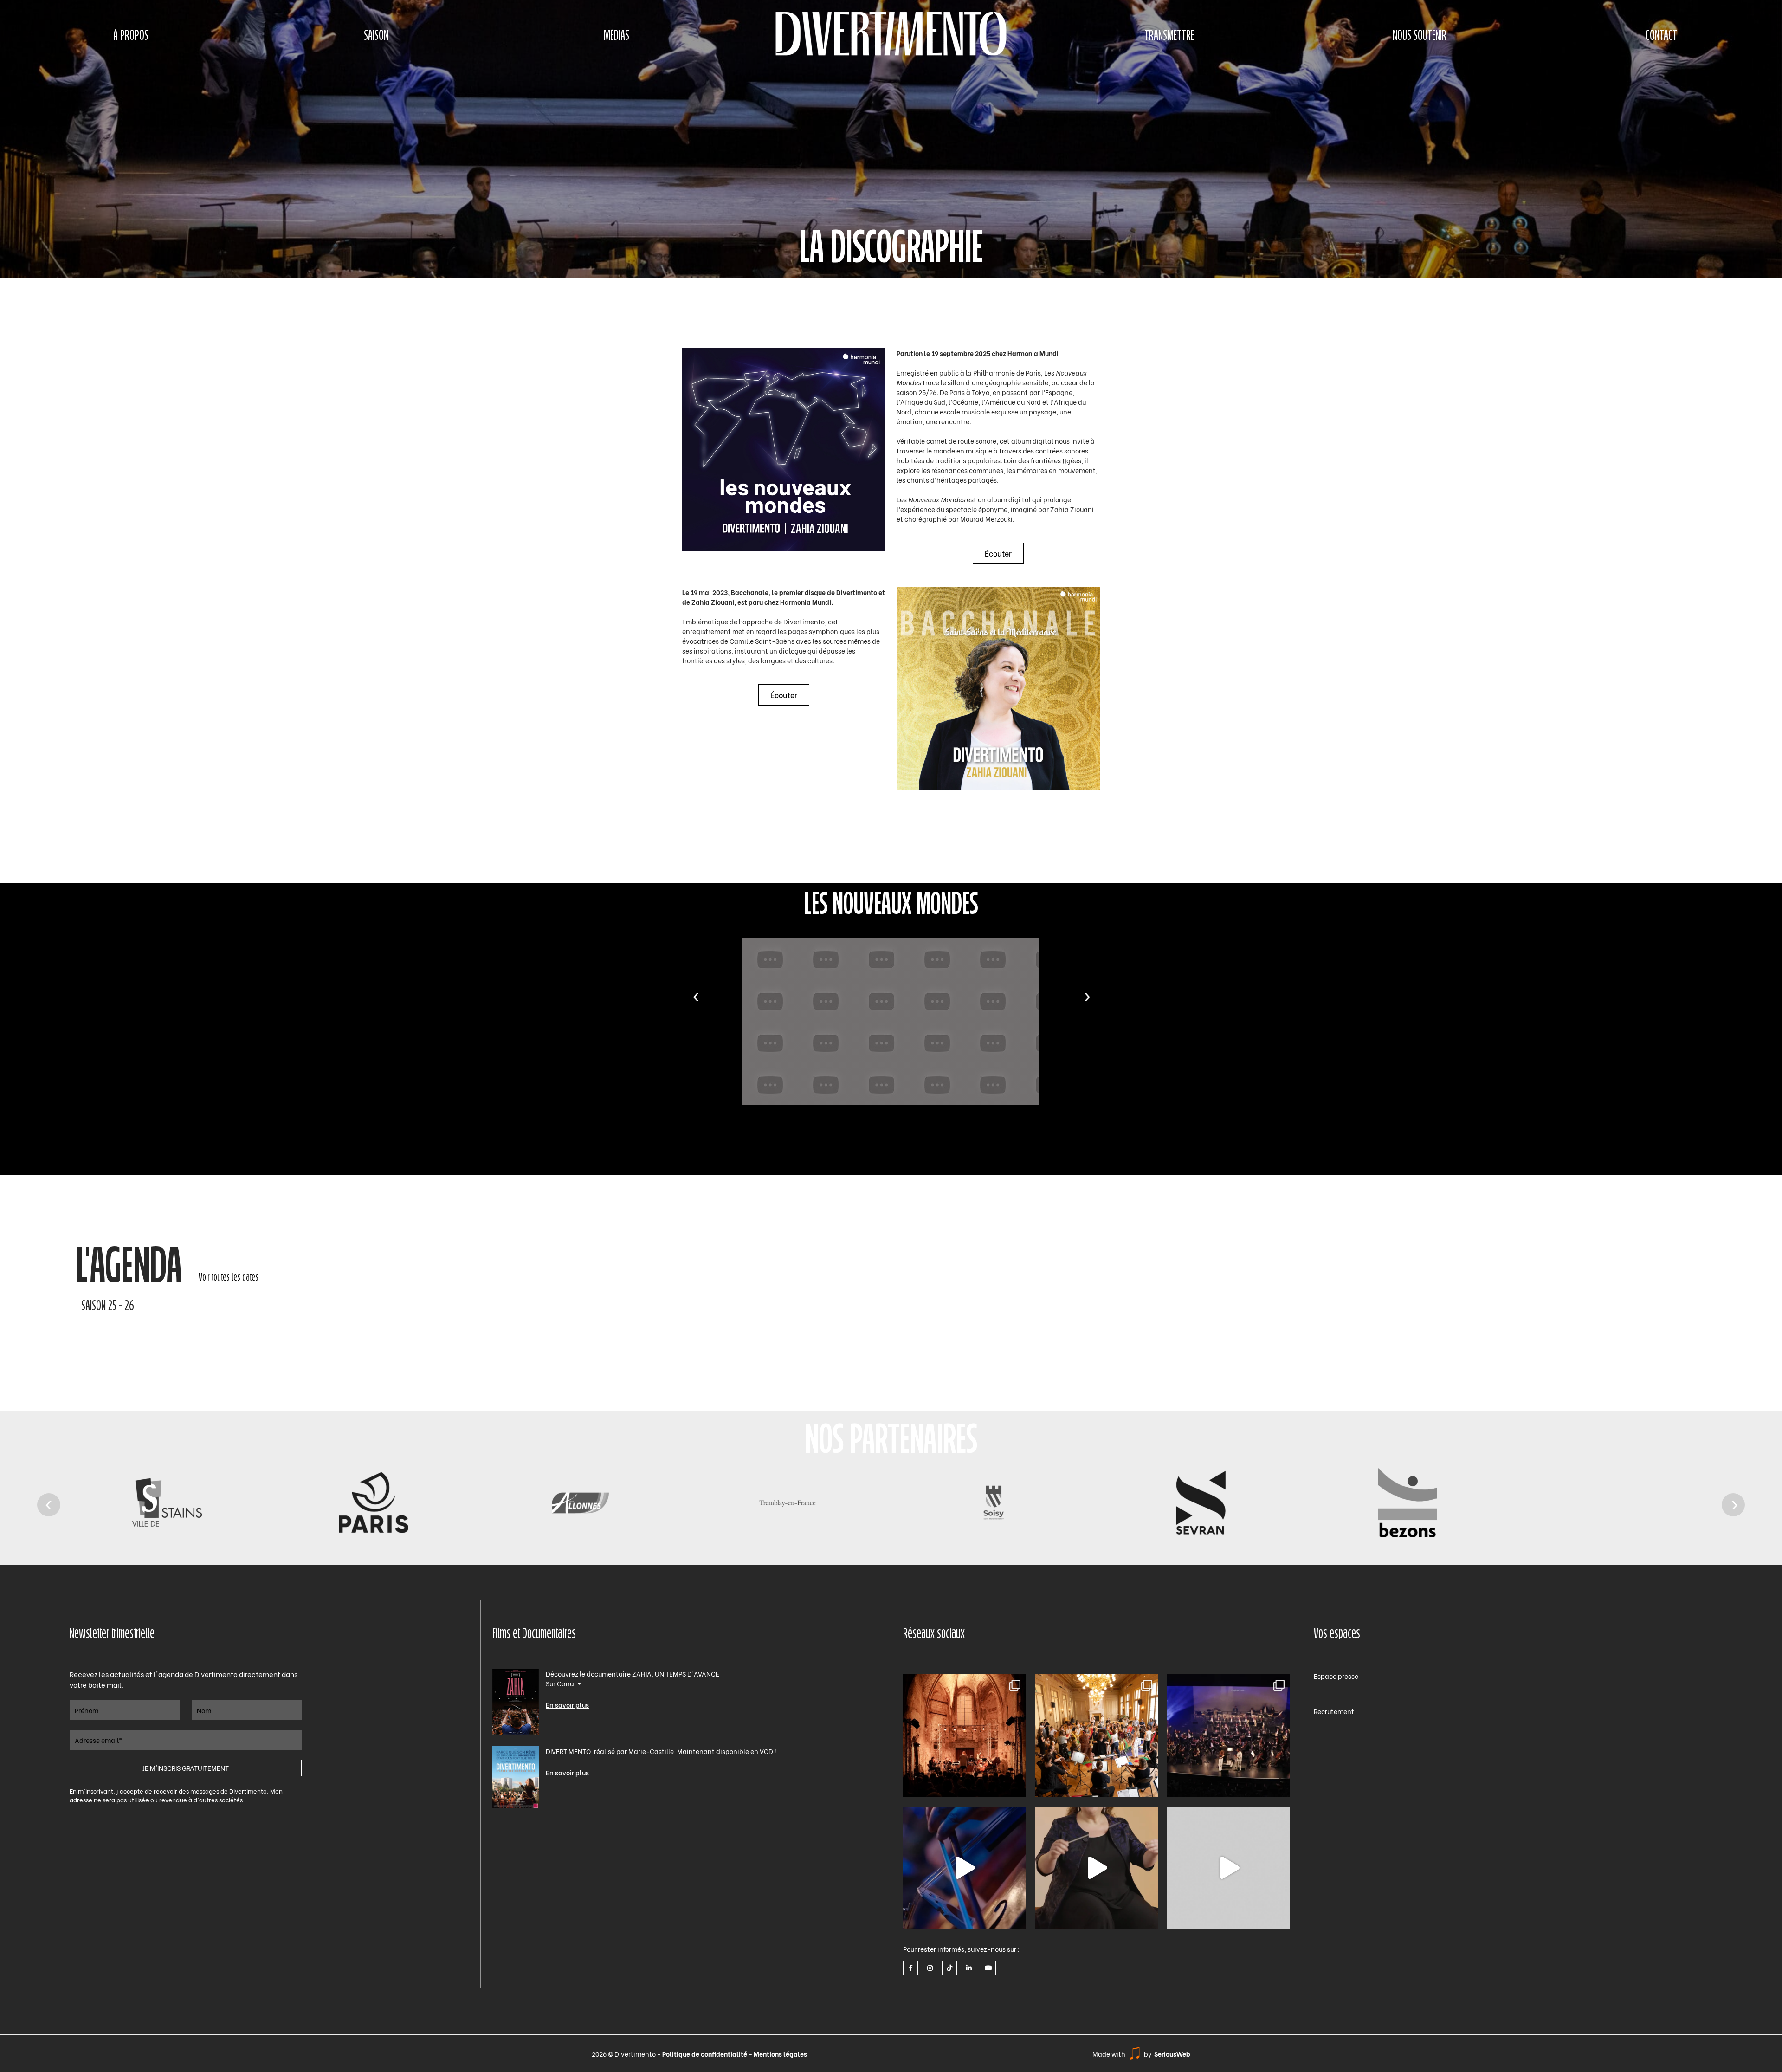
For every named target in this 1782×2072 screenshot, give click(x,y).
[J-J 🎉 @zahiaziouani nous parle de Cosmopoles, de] (1097, 1868)
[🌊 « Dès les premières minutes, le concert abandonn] (965, 1868)
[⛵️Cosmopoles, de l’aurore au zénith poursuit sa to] (1229, 1736)
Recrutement (1334, 1711)
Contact (1661, 36)
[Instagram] (930, 1968)
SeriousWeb (1172, 2054)
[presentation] (696, 997)
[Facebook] (910, 1968)
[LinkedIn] (969, 1968)
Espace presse (1336, 1676)
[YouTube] (988, 1968)
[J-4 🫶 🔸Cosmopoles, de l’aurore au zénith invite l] (1229, 1868)
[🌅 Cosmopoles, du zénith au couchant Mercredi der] (965, 1736)
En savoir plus (567, 1705)
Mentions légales (780, 2054)
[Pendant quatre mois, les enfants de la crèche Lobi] (1097, 1736)
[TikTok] (949, 1968)
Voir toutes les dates (229, 1278)
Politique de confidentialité (705, 2054)
